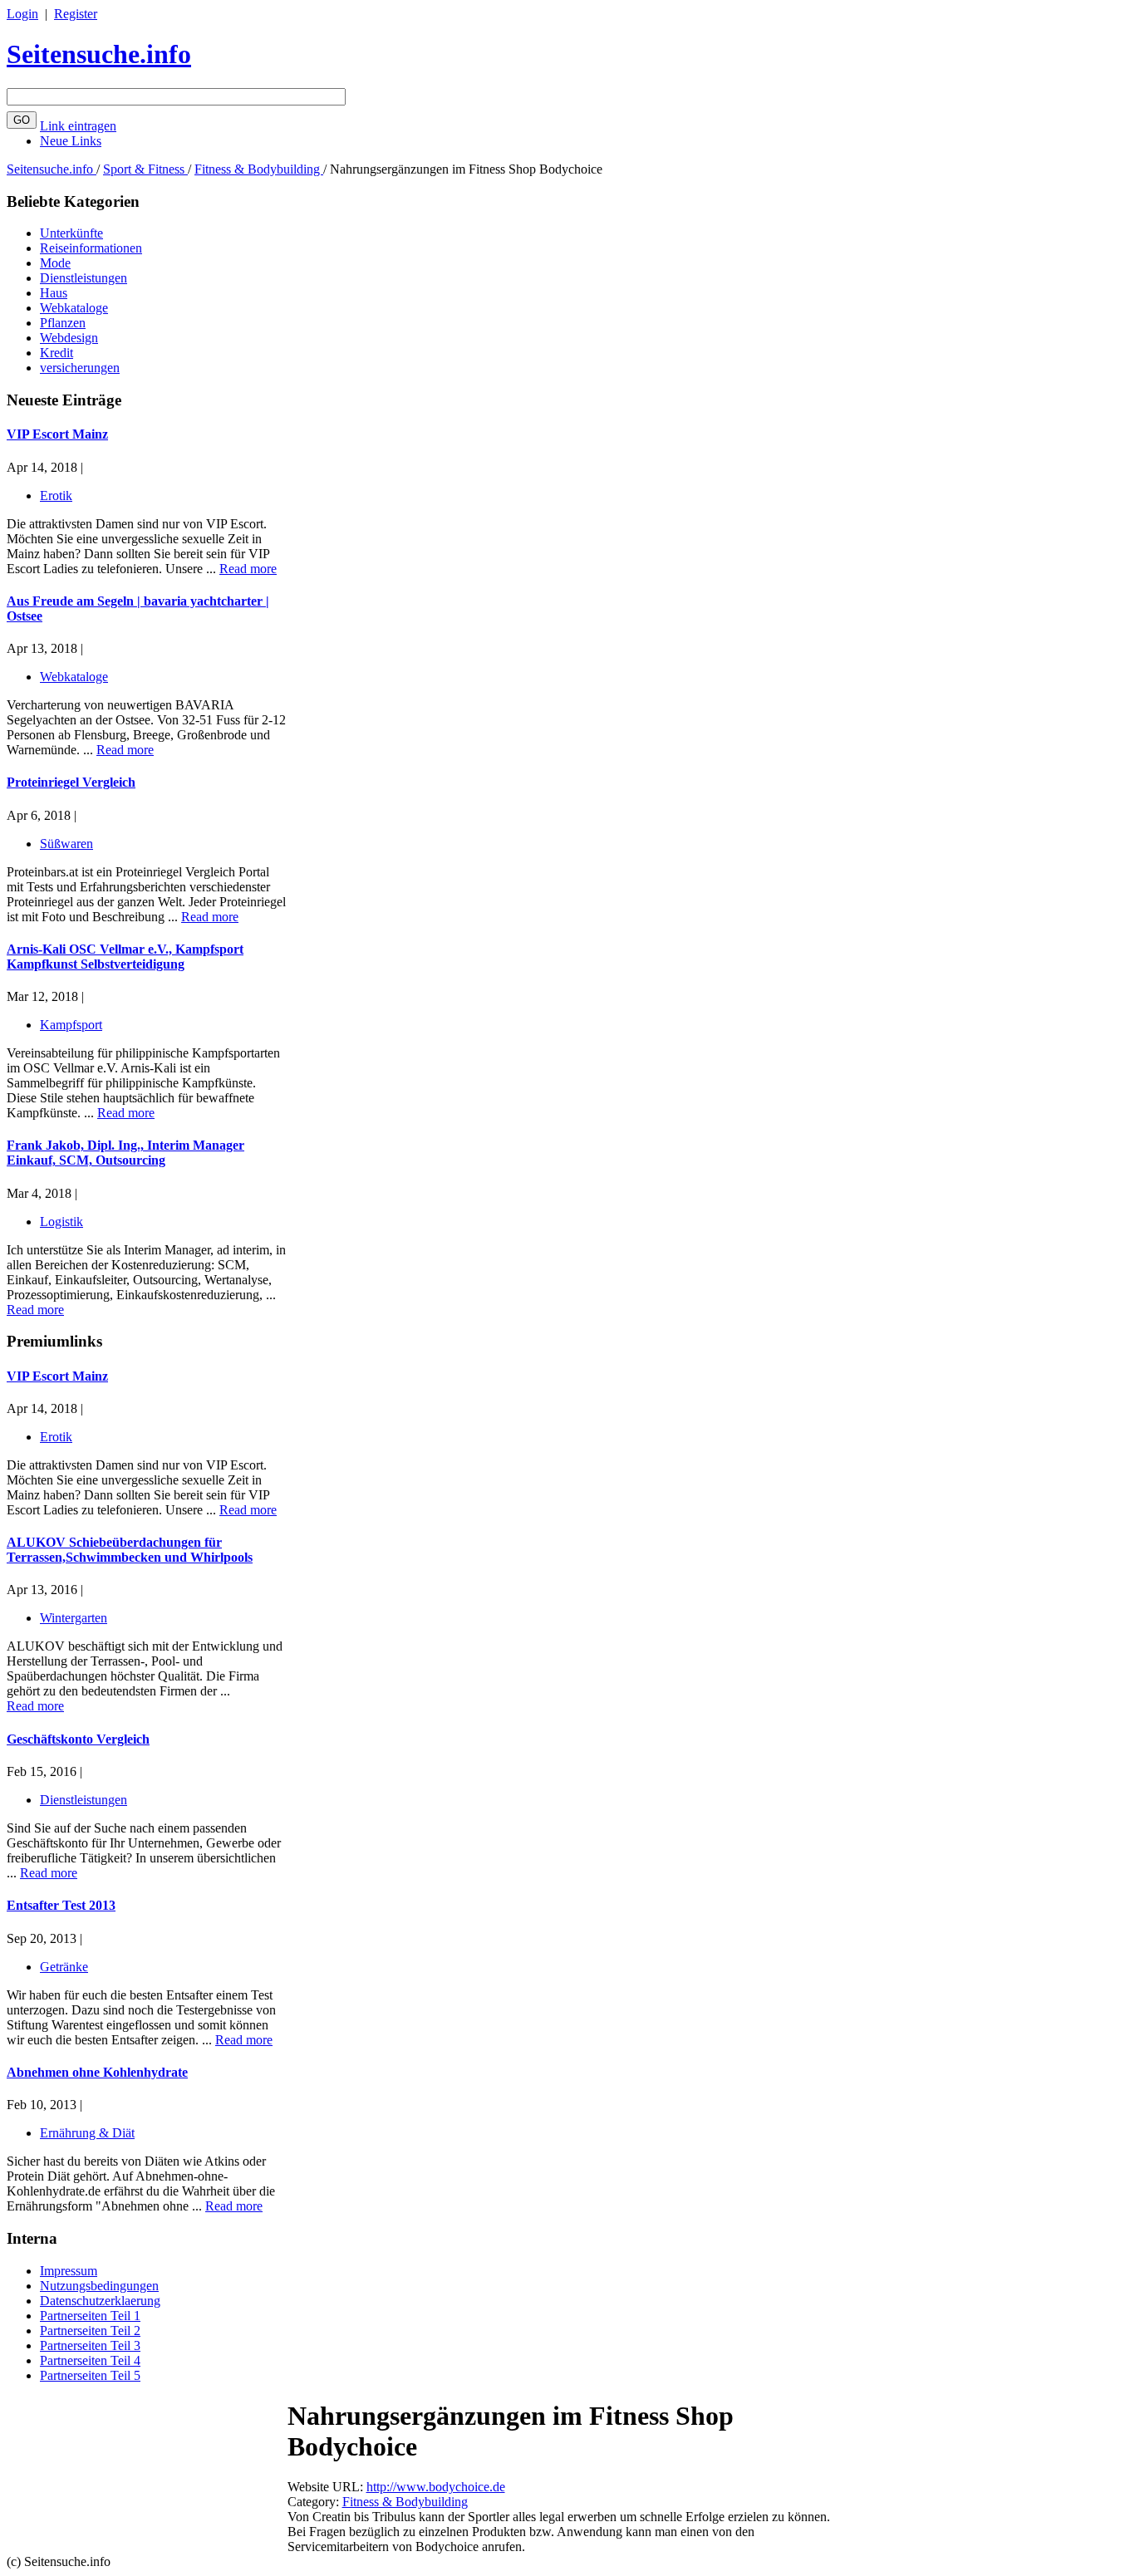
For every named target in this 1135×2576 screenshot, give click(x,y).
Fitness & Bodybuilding (259, 169)
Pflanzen (63, 323)
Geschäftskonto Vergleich (78, 1739)
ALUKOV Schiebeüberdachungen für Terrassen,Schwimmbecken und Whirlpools (130, 1550)
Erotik (56, 496)
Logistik (61, 1222)
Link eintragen (78, 126)
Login (22, 14)
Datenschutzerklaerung (100, 2301)
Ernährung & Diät (87, 2133)
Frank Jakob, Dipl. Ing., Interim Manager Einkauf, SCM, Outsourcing (125, 1153)
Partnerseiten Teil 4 (90, 2360)
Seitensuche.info (99, 54)
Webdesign (69, 338)
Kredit (57, 353)
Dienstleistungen (84, 278)
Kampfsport (71, 1025)
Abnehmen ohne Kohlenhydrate (97, 2072)
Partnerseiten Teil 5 (90, 2375)
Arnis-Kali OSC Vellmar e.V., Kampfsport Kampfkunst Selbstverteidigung (125, 957)
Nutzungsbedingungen (99, 2286)
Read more (248, 569)
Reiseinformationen (91, 248)
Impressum (69, 2271)
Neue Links (71, 141)
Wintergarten (74, 1618)
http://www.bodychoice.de (436, 2487)
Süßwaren (66, 844)
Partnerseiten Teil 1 (90, 2316)
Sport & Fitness (145, 169)
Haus (54, 293)
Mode (55, 263)
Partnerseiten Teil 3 (90, 2345)
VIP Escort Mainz (57, 434)
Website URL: (327, 2487)
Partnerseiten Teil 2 (90, 2331)
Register (76, 14)
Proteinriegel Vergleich (71, 782)
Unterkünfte (71, 233)
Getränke (64, 1967)
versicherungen (80, 368)
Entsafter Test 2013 (61, 1905)
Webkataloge (74, 308)
